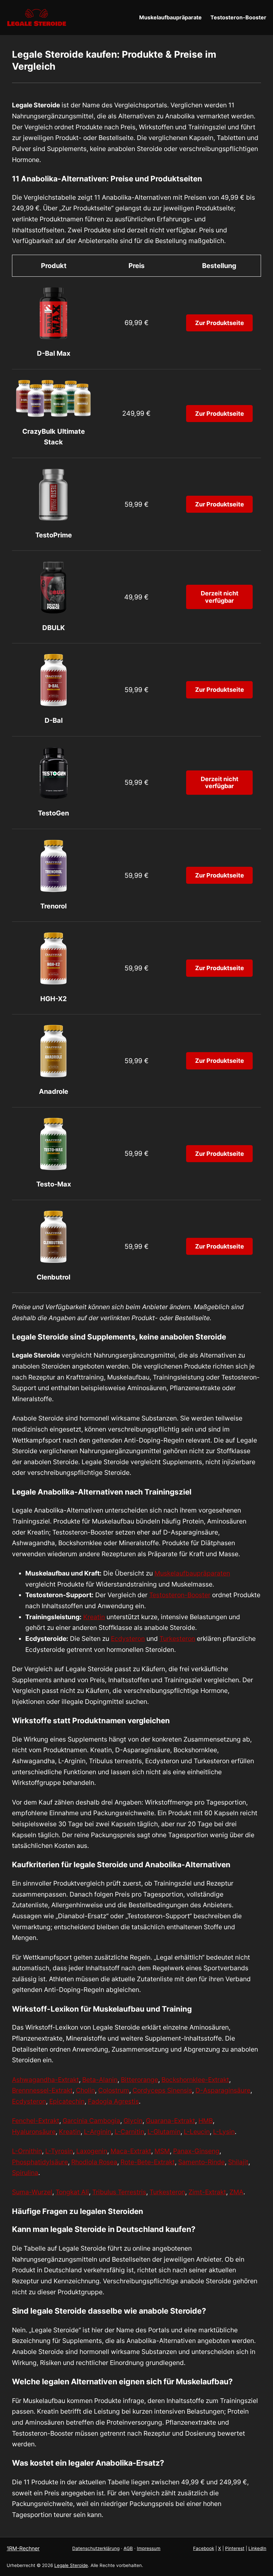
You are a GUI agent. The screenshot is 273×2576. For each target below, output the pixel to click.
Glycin (133, 2121)
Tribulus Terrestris (119, 2192)
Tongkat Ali (72, 2192)
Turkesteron (177, 1639)
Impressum (149, 2548)
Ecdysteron (128, 1639)
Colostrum (114, 2090)
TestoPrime (54, 535)
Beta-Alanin (100, 2080)
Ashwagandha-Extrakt (45, 2080)
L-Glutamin (164, 2132)
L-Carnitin (129, 2132)
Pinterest (235, 2548)
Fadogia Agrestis (113, 2101)
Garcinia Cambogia (91, 2121)
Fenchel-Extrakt (36, 2121)
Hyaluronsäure (34, 2132)
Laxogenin (92, 2151)
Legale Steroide (71, 2565)
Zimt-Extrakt (207, 2192)
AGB (128, 2548)
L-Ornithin (27, 2151)
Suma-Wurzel (32, 2192)
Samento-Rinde (201, 2162)
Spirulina (25, 2173)
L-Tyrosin (59, 2151)
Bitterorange (139, 2080)
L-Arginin (98, 2132)
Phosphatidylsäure (40, 2162)
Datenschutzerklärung (96, 2548)
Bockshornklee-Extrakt (195, 2080)
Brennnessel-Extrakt (42, 2090)
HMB (206, 2121)
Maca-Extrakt (131, 2151)
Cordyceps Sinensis (162, 2090)
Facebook (204, 2548)
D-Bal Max (54, 353)
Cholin (85, 2090)
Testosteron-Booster (180, 1595)
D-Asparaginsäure (223, 2090)
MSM (162, 2151)
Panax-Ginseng (196, 2151)
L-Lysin (224, 2132)
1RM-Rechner (23, 2548)
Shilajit (238, 2162)
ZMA (236, 2192)
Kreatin (94, 1617)
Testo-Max (54, 1184)
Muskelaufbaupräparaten (192, 1573)
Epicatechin (67, 2101)
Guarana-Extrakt (170, 2121)
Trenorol (53, 906)
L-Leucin (197, 2132)
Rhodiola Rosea (94, 2162)
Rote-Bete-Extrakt (148, 2162)
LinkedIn (257, 2548)
